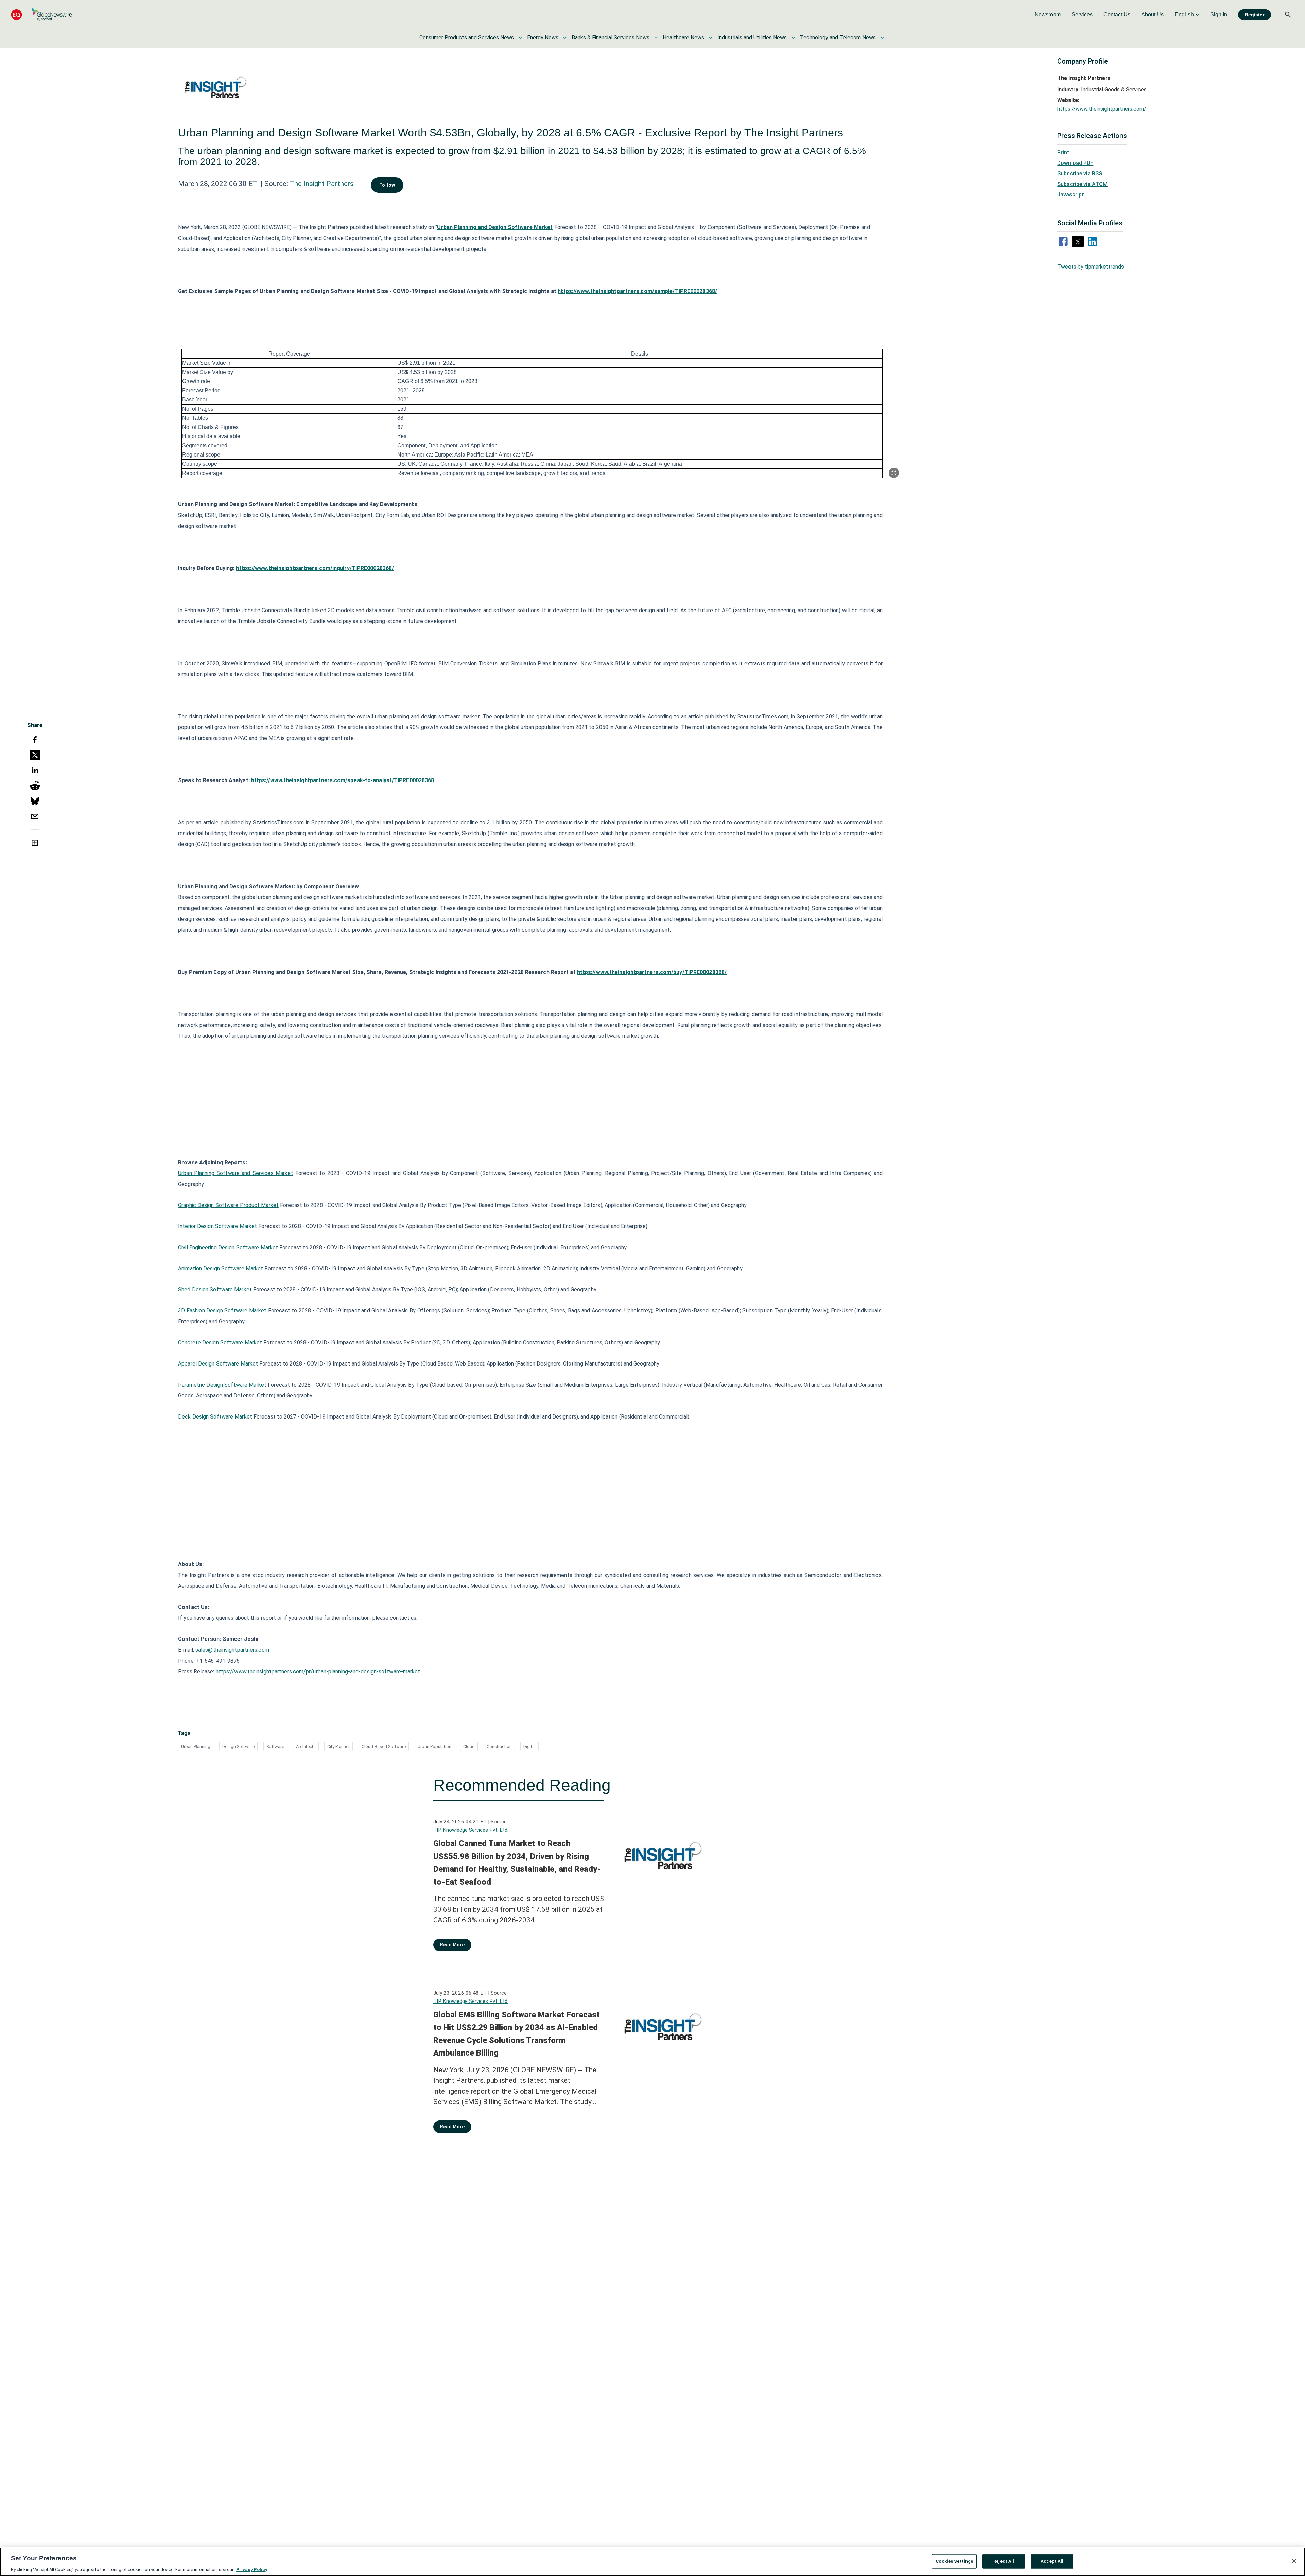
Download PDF (1075, 163)
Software (275, 1746)
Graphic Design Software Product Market (228, 1205)
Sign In (1219, 14)
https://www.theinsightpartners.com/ (1102, 109)
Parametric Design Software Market (222, 1385)
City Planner (338, 1746)
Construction (499, 1746)
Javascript (1071, 195)
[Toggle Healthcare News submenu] (711, 38)
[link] (1048, 15)
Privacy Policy (252, 2569)
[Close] (1294, 2561)
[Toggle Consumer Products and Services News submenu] (520, 38)
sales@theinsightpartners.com (232, 1650)
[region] (652, 2562)
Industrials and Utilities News (752, 38)
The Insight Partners (322, 184)
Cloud (469, 1746)
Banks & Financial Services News (611, 38)
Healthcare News (683, 38)
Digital (529, 1746)
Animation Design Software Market (221, 1268)
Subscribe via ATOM (1082, 184)
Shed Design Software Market (215, 1290)
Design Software (238, 1746)
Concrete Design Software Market (220, 1343)
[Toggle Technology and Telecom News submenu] (882, 38)
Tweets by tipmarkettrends (1091, 267)
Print (1063, 152)
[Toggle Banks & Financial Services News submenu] (656, 38)
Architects (306, 1746)
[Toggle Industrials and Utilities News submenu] (793, 38)
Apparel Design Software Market (218, 1364)
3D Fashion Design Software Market (222, 1311)
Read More (452, 1945)
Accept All (1052, 2561)
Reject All (1004, 2561)
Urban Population (434, 1746)
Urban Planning (196, 1746)
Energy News (543, 38)
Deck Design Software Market (215, 1417)
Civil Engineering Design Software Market (228, 1247)
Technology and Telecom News (838, 38)
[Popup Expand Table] (894, 473)
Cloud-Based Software (384, 1746)
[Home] (41, 14)
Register (1255, 15)
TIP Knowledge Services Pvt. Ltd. (471, 1830)
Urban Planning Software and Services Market (236, 1173)
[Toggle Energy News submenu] (565, 38)
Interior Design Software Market (217, 1226)
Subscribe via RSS (1080, 174)
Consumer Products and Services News (467, 38)
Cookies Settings (954, 2561)
